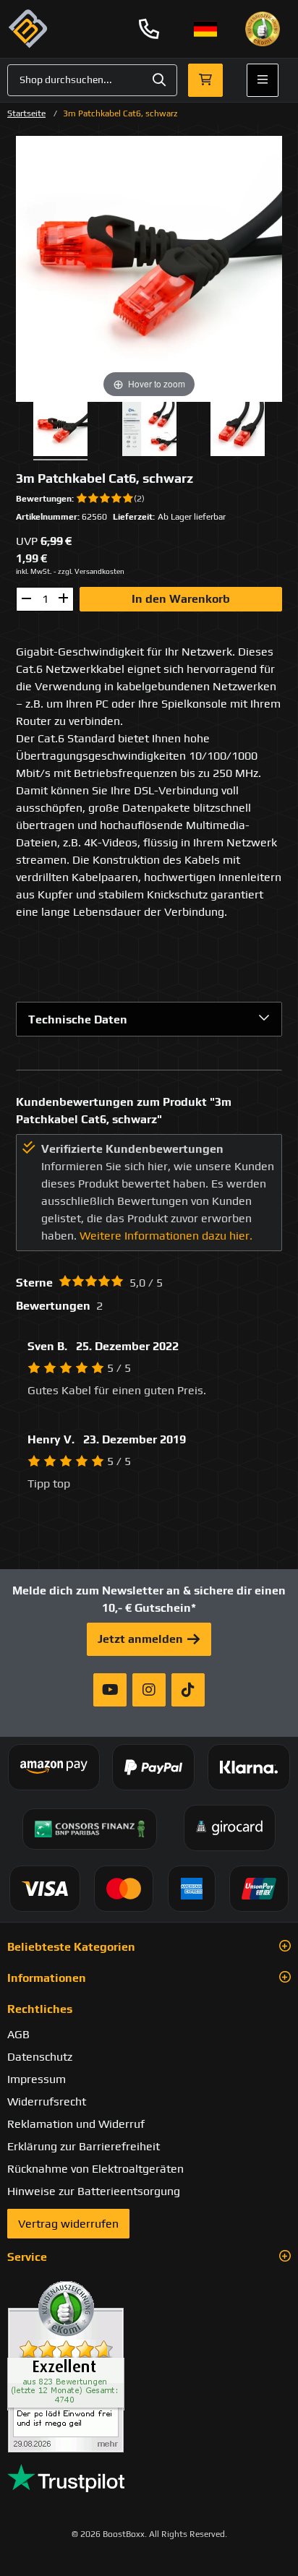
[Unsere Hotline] (149, 29)
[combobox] (92, 80)
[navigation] (205, 29)
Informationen (47, 1978)
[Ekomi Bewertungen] (149, 2367)
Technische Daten (78, 1019)
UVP (27, 541)
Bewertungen (44, 499)
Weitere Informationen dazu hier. (166, 1236)
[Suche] (159, 80)
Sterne (34, 1283)
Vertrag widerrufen (68, 2224)
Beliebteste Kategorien (71, 1947)
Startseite (26, 113)
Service (27, 2257)
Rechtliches (40, 2009)
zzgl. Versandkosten (91, 571)
